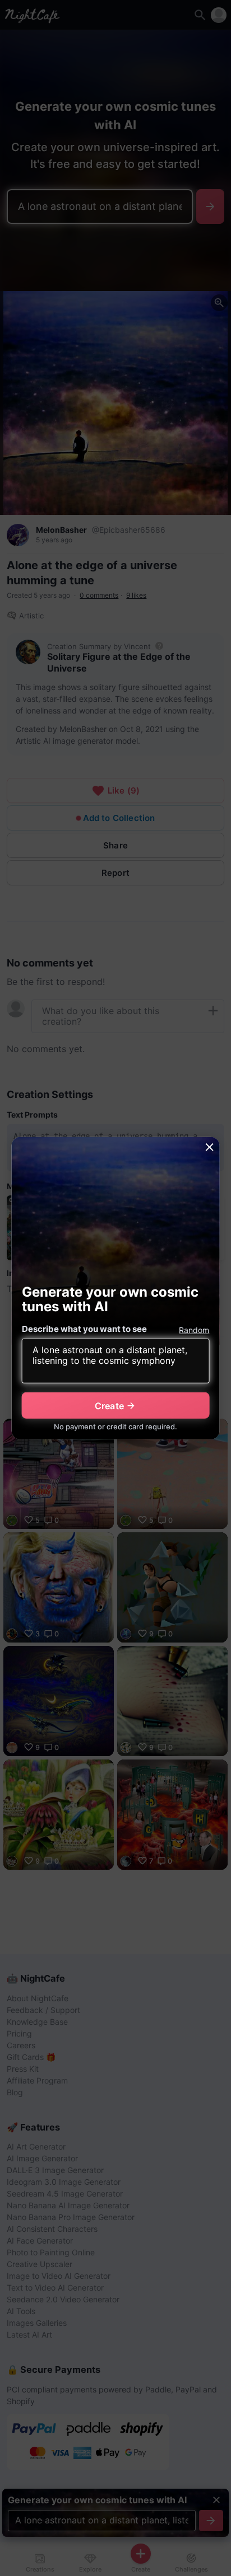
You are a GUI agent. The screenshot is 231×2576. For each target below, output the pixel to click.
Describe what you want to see (84, 1329)
